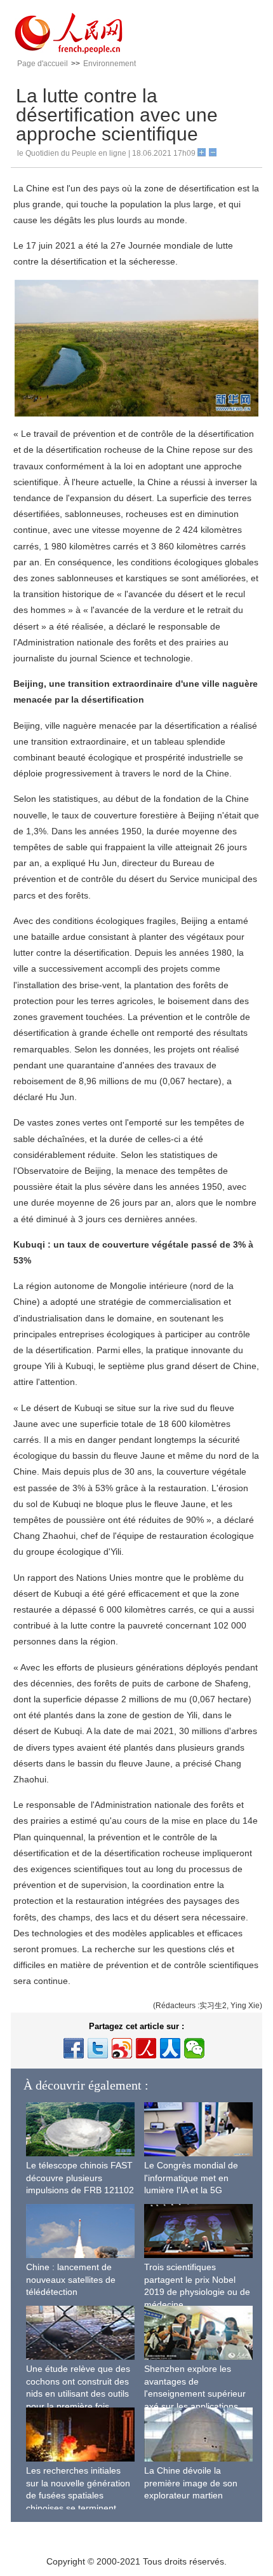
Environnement (110, 64)
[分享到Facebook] (74, 2048)
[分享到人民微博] (146, 2048)
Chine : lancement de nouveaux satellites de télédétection (71, 2279)
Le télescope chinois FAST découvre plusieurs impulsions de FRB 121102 (80, 2178)
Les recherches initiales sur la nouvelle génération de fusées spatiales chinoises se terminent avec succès (78, 2495)
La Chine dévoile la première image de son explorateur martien (191, 2483)
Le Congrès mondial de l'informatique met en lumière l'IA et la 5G (191, 2178)
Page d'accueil (43, 64)
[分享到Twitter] (98, 2048)
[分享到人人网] (170, 2048)
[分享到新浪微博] (122, 2048)
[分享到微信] (194, 2048)
